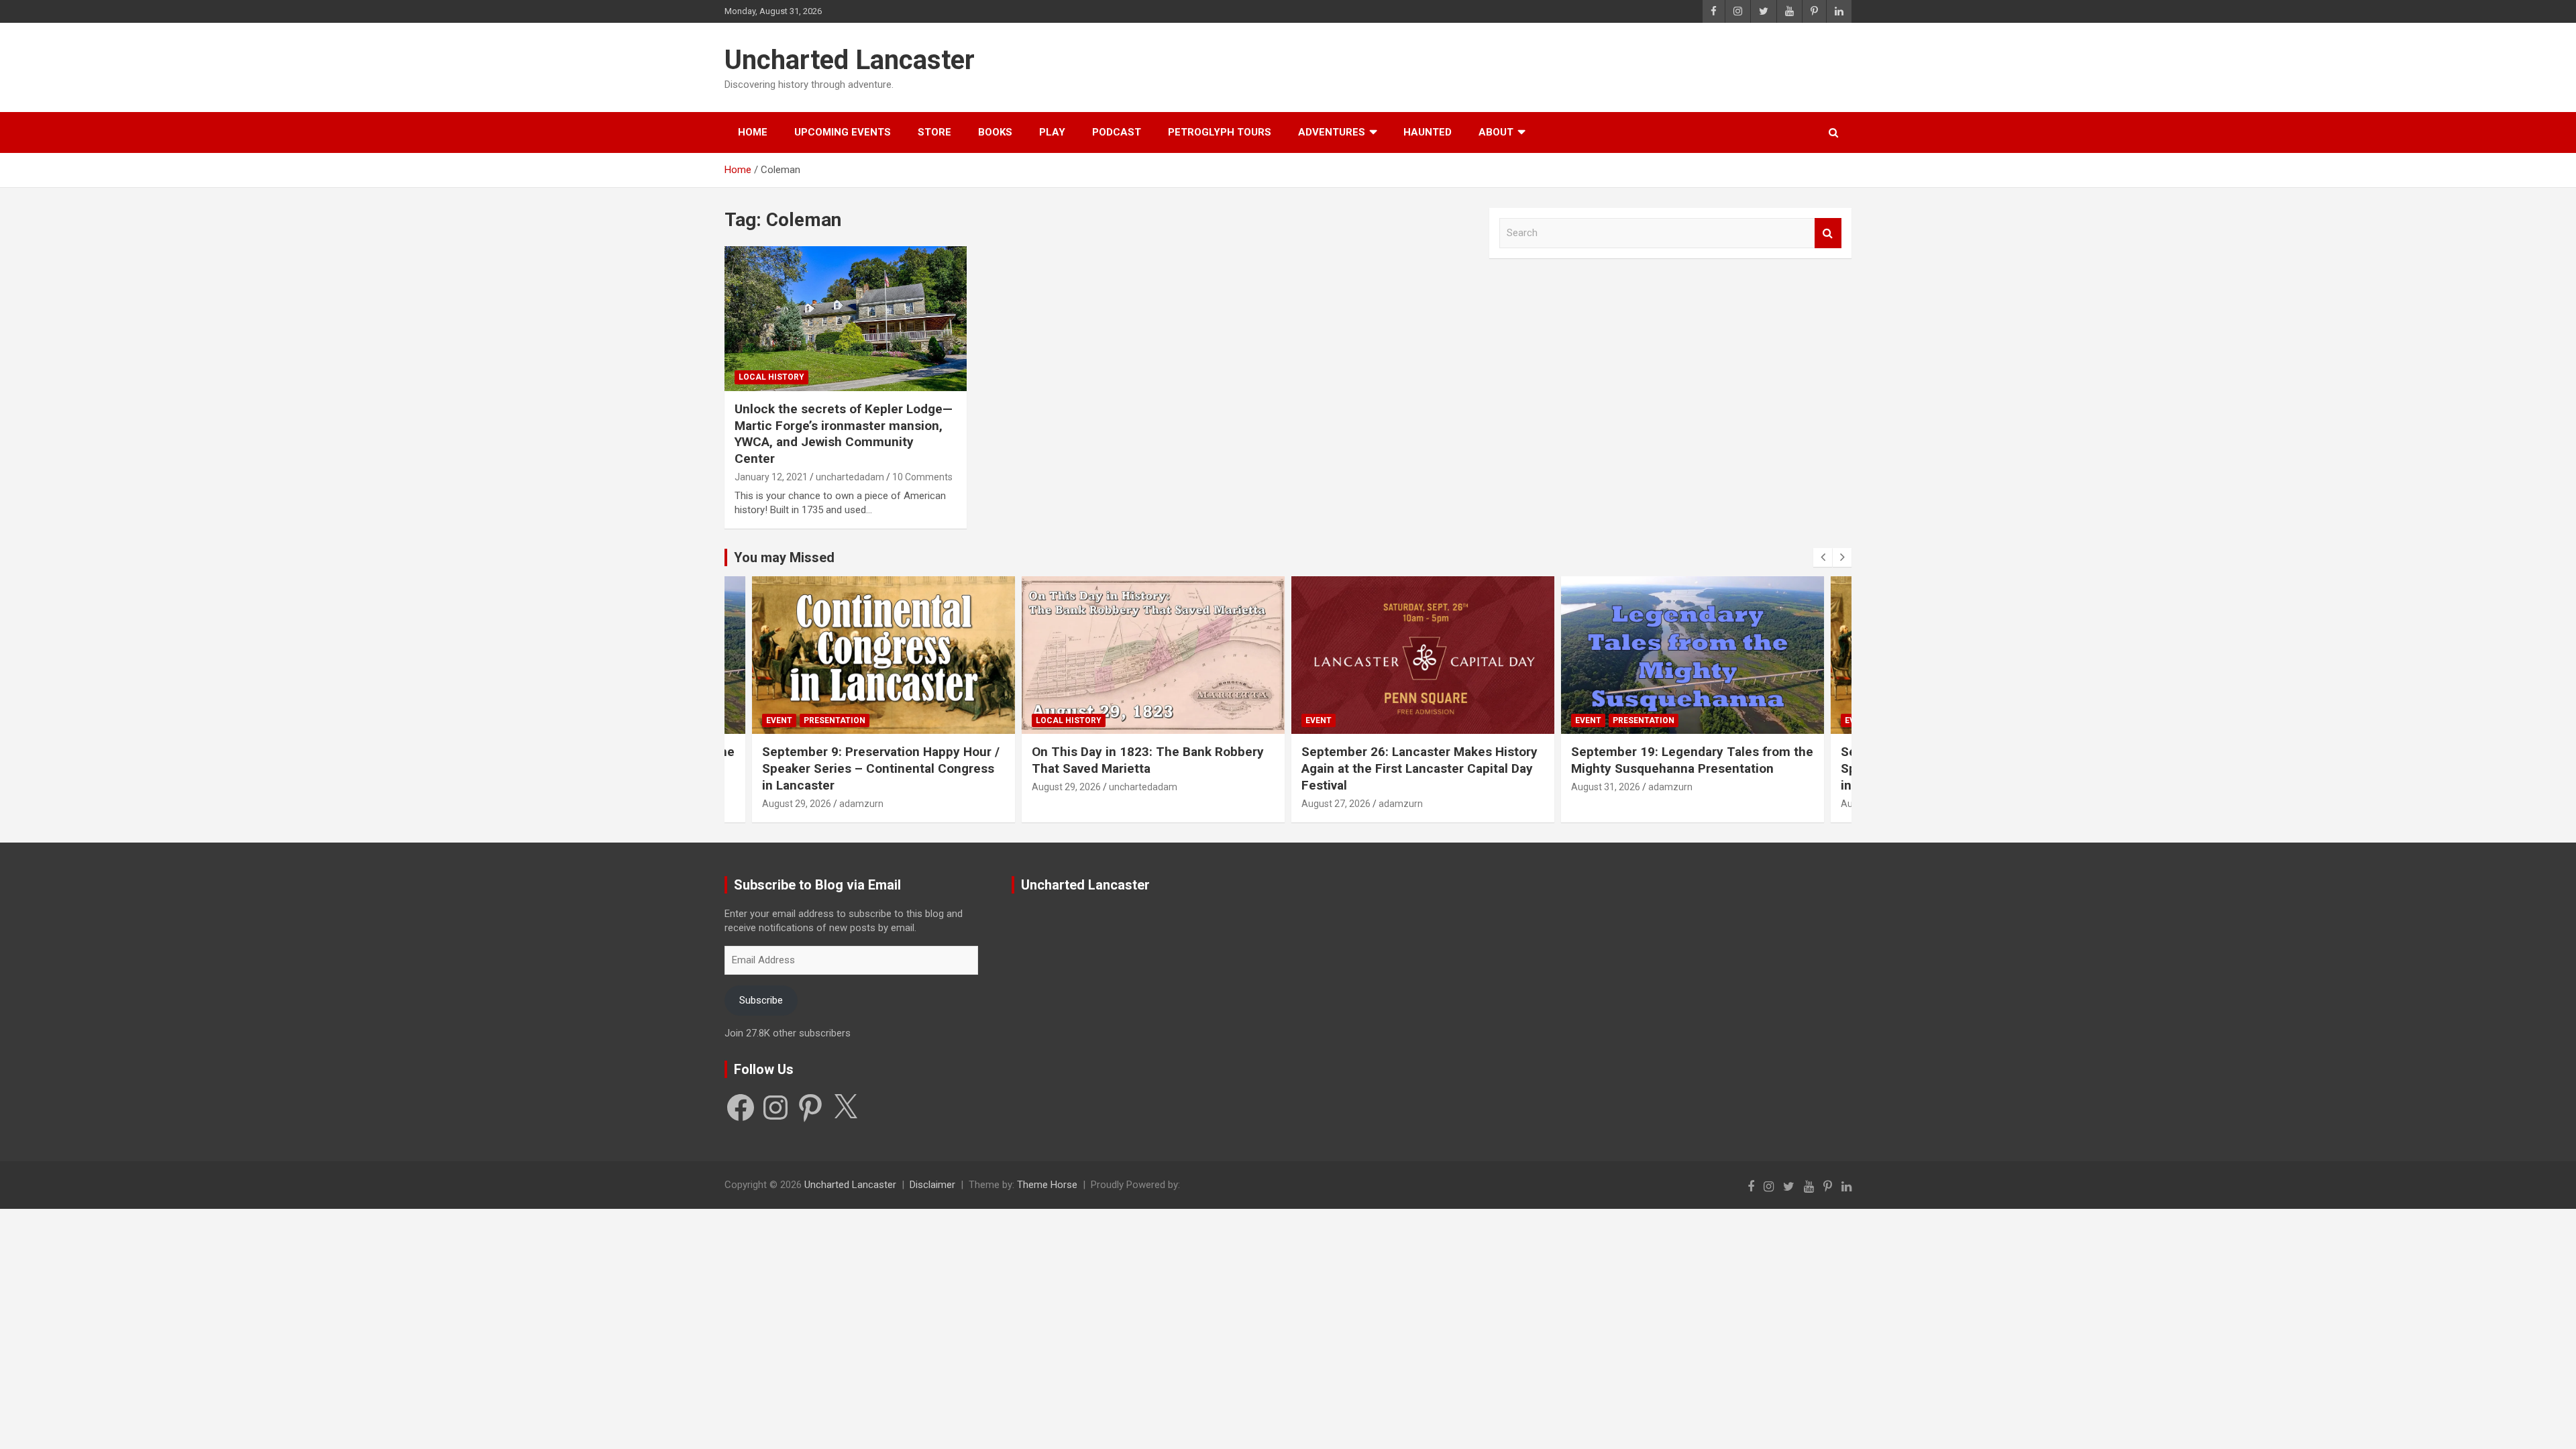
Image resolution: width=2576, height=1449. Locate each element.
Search (1828, 233)
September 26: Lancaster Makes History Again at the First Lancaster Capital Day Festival (1264, 768)
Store (934, 132)
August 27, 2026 (1180, 804)
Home (753, 132)
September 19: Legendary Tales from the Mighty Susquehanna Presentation (1537, 760)
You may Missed (784, 557)
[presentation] (1823, 557)
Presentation (1488, 720)
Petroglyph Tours (1220, 132)
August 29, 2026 (911, 787)
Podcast (1117, 132)
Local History (771, 377)
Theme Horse (1047, 1185)
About (1496, 132)
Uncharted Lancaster (850, 60)
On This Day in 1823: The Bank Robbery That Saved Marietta (992, 760)
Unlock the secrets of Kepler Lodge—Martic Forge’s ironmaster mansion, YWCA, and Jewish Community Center (844, 434)
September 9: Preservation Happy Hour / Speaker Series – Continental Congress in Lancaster (725, 768)
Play (1052, 132)
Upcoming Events (843, 132)
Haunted (1428, 132)
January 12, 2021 (771, 477)
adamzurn (1245, 804)
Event (1163, 720)
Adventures (1332, 132)
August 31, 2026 (1450, 787)
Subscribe (761, 1000)
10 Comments (922, 477)
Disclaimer (932, 1185)
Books (995, 132)
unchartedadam (850, 477)
